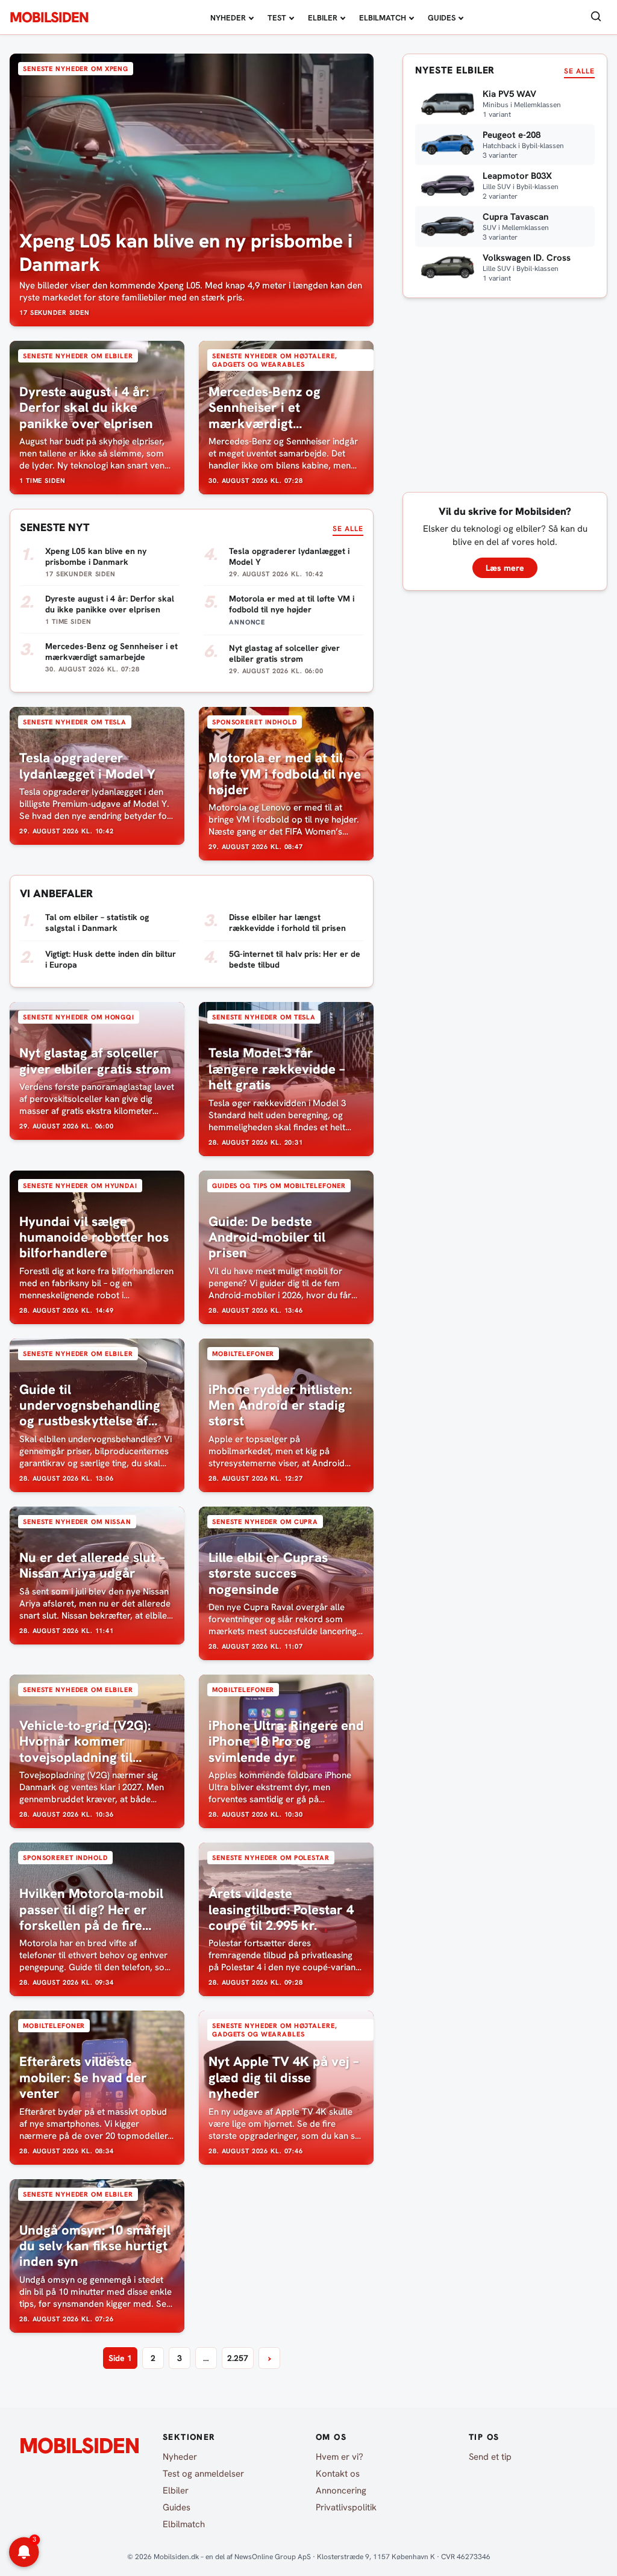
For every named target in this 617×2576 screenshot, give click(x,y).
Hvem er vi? (340, 2457)
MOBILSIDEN (49, 17)
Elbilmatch (383, 18)
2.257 (238, 2358)
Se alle (348, 529)
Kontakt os (338, 2474)
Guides (442, 18)
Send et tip (490, 2457)
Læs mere (505, 568)
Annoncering (341, 2490)
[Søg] (596, 17)
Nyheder (228, 18)
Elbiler (323, 18)
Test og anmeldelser (203, 2474)
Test (277, 18)
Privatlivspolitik (346, 2507)
